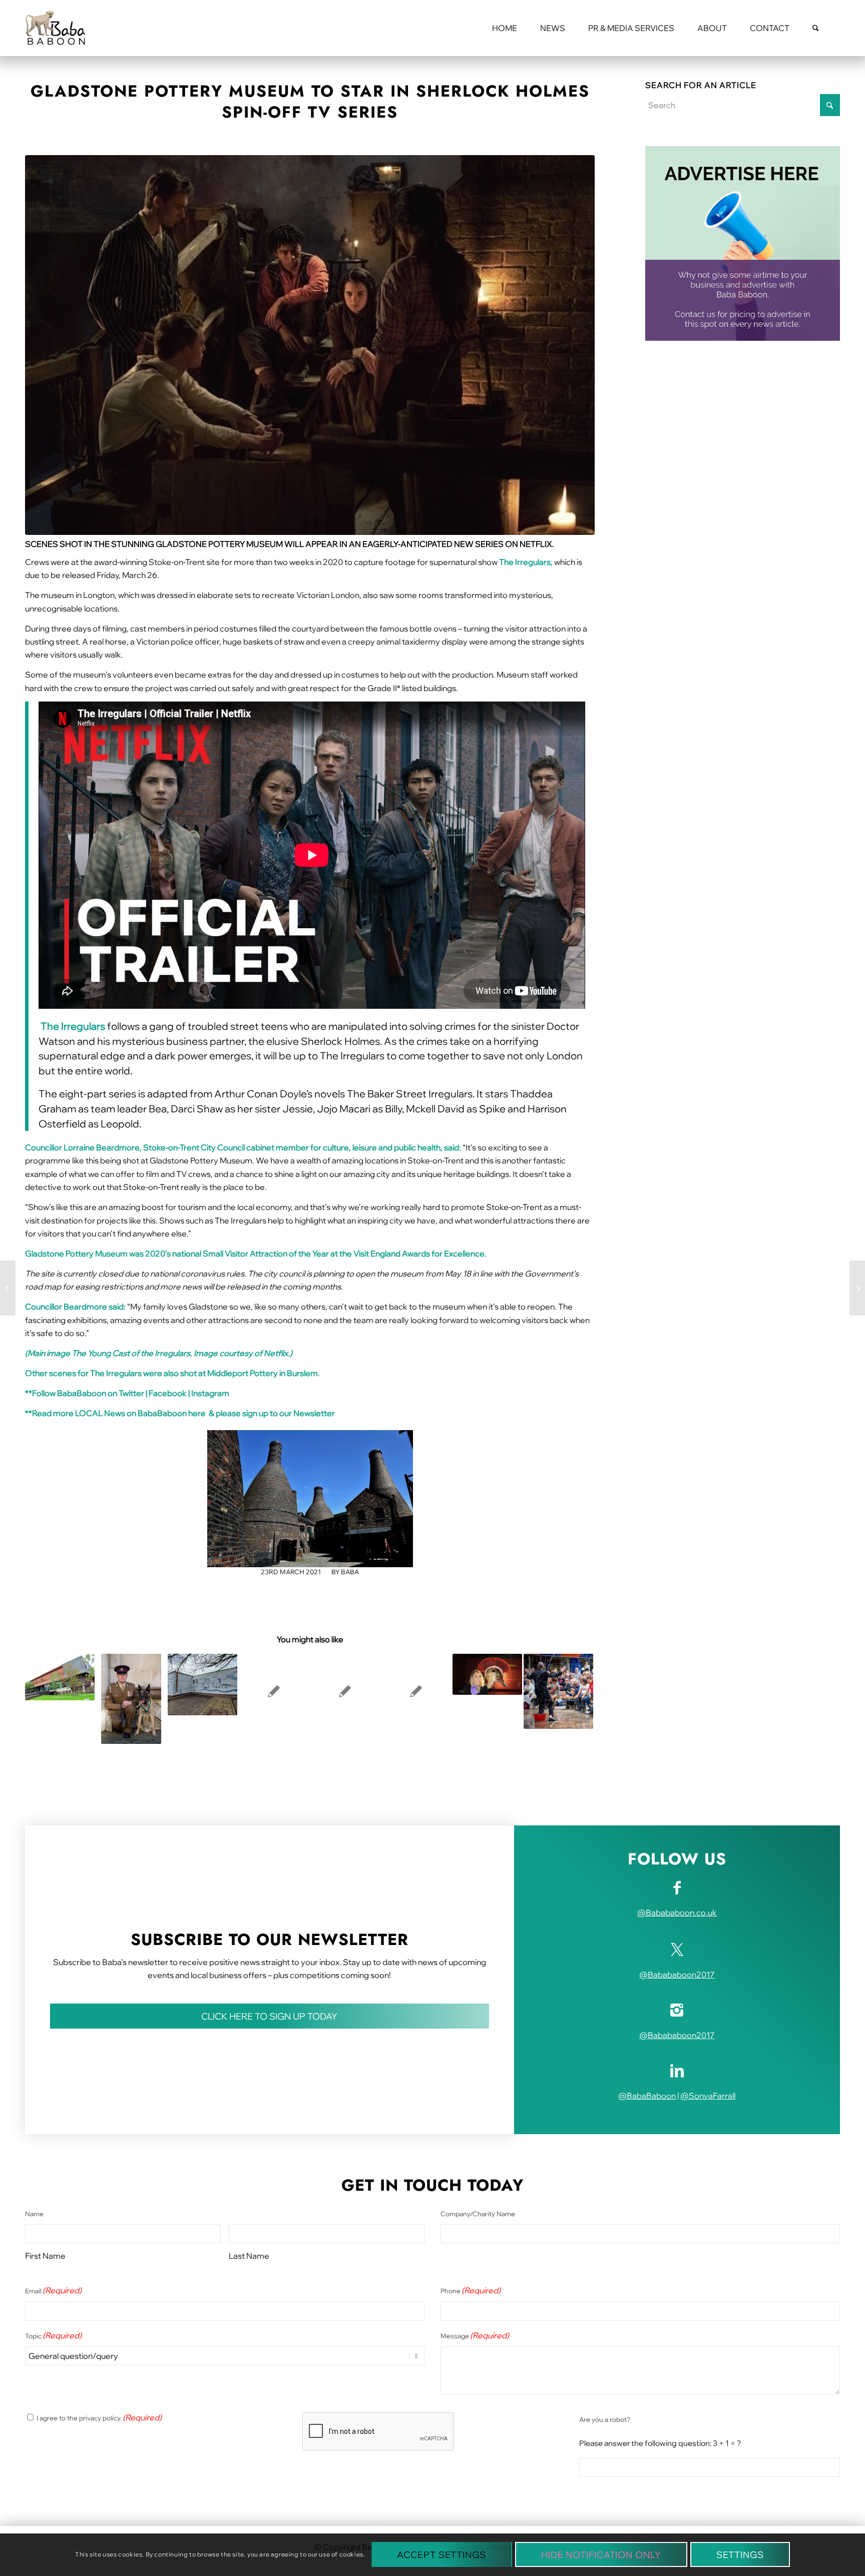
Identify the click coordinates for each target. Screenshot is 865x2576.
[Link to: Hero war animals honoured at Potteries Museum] (131, 1699)
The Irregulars (73, 1026)
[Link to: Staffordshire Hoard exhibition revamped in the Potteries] (487, 1674)
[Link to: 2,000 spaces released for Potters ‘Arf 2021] (345, 1691)
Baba (350, 1572)
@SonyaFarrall (708, 2096)
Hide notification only (601, 2555)
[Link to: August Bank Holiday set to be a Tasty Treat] (416, 1691)
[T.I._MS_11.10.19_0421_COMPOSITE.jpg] (310, 345)
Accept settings (442, 2555)
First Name (45, 2256)
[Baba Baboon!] (55, 28)
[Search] (816, 28)
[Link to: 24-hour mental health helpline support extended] (274, 1691)
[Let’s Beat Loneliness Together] (8, 1288)
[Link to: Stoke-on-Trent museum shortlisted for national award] (60, 1677)
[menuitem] (505, 28)
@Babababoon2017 (677, 1975)
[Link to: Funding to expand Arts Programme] (558, 1691)
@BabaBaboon (647, 2096)
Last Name (249, 2256)
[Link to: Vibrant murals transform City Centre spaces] (202, 1685)
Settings (740, 2555)
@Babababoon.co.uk (677, 1912)
